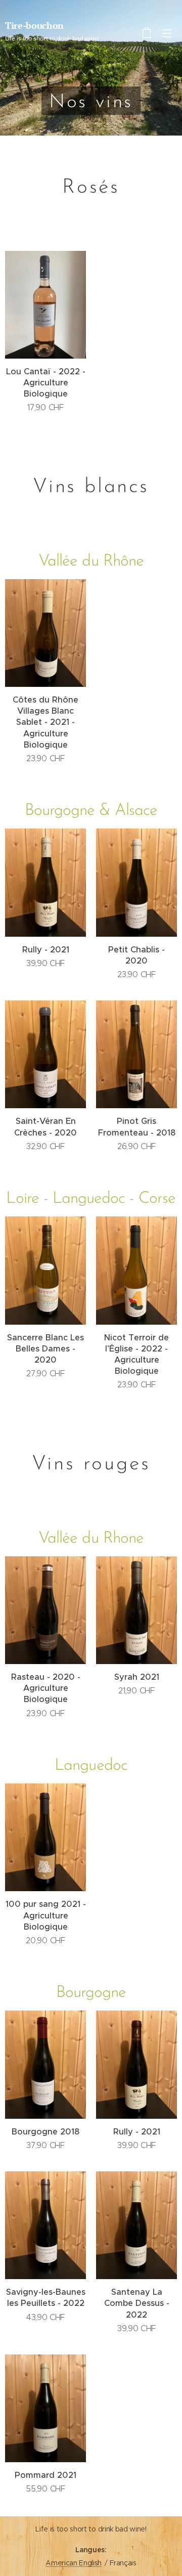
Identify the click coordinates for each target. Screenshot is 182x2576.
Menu (167, 33)
